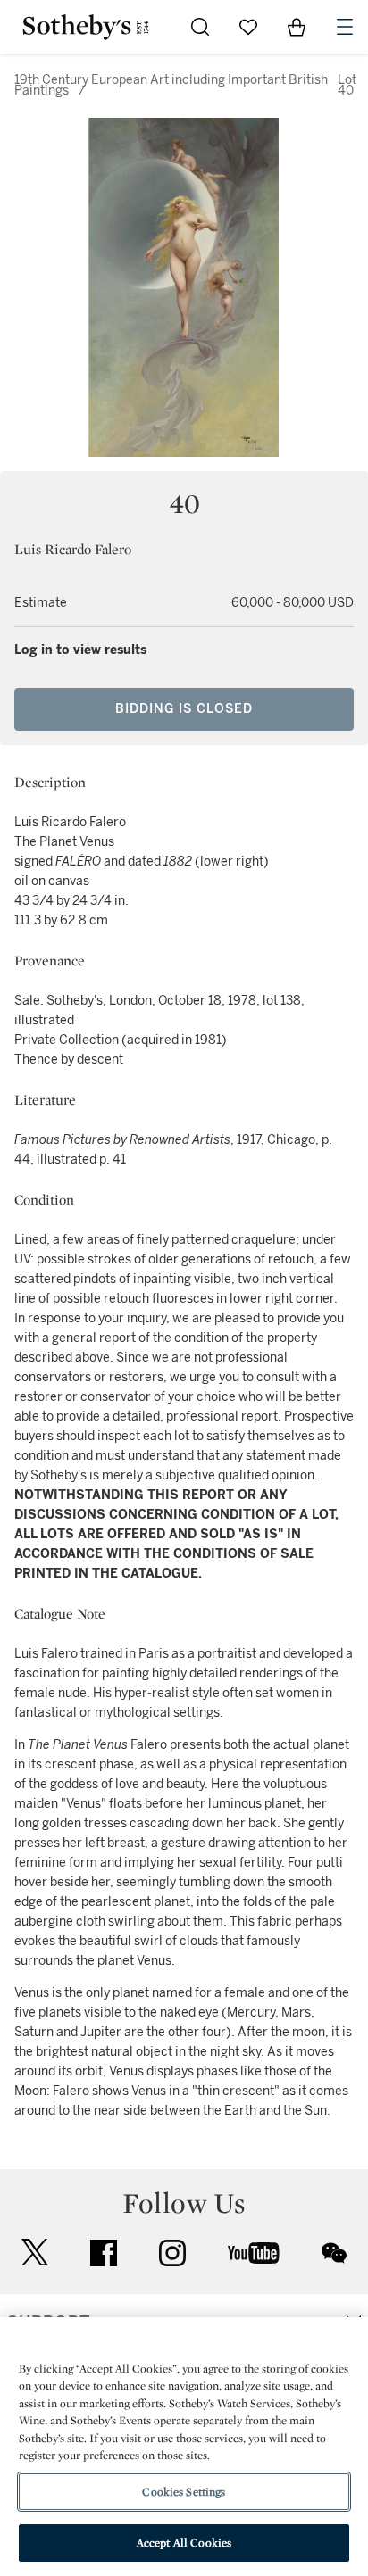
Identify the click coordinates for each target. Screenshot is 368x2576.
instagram (172, 2253)
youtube (254, 2253)
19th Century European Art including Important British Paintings (171, 85)
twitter (35, 2253)
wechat (334, 2253)
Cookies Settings (184, 2492)
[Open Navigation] (345, 27)
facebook (104, 2253)
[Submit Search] (200, 27)
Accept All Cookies (184, 2543)
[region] (184, 2447)
